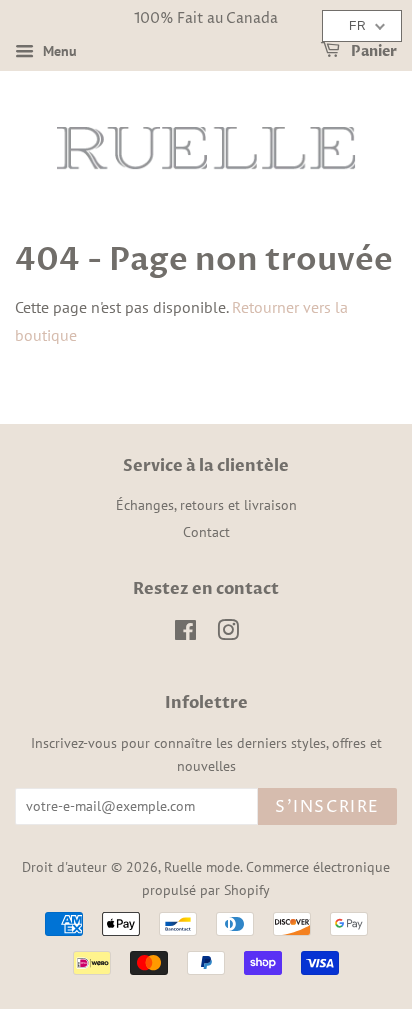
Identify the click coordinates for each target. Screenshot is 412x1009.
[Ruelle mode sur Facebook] (185, 634)
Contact (206, 532)
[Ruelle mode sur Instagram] (228, 634)
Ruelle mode (202, 867)
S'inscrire (327, 807)
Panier (372, 51)
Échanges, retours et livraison (206, 505)
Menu (58, 51)
